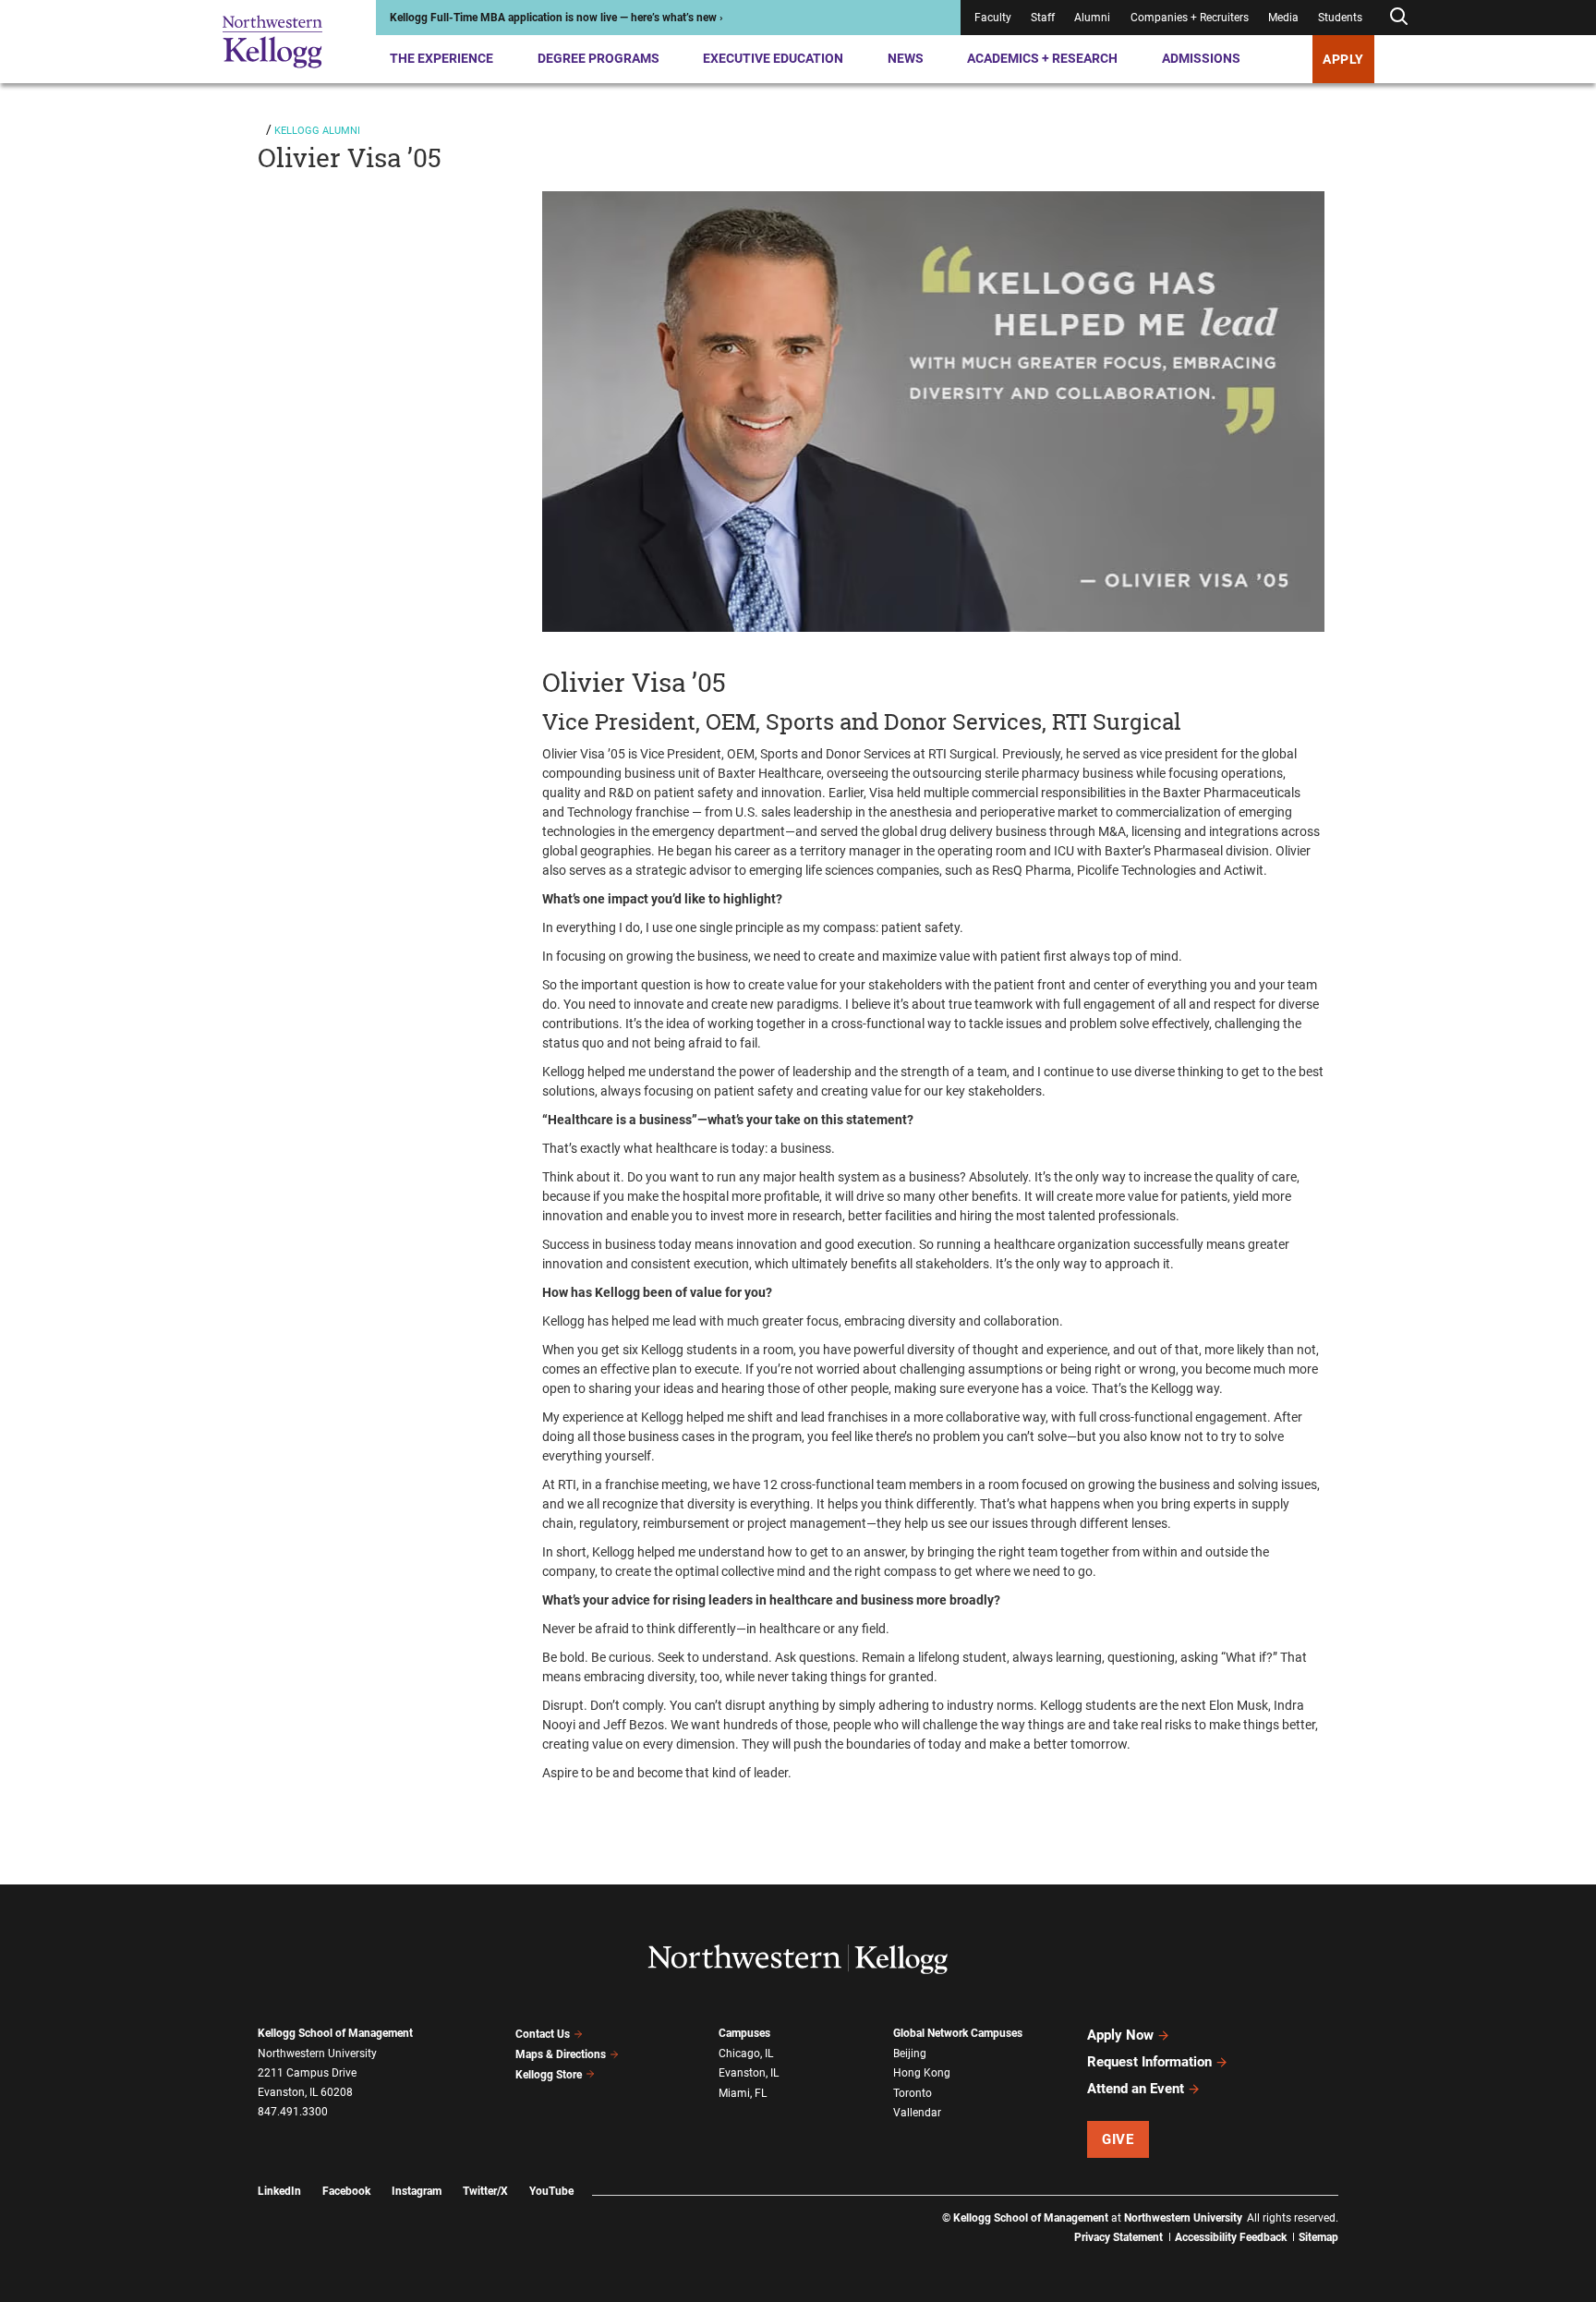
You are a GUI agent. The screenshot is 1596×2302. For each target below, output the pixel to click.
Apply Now (1120, 2035)
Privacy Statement (1118, 2237)
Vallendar (917, 2113)
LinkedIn (279, 2191)
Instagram (417, 2191)
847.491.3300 (293, 2112)
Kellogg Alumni (317, 131)
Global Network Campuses (958, 2033)
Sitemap (1318, 2237)
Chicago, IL (746, 2054)
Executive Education (773, 58)
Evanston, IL (749, 2073)
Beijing (910, 2054)
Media (1283, 18)
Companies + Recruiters (1190, 18)
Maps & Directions (561, 2054)
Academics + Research (1042, 58)
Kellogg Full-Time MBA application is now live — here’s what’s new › (556, 18)
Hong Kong (922, 2073)
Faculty (993, 18)
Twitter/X (485, 2191)
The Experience (441, 58)
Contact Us (543, 2034)
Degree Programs (598, 58)
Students (1340, 18)
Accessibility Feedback (1231, 2237)
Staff (1043, 18)
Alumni (1092, 18)
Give (1118, 2139)
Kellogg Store (549, 2075)
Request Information (1149, 2062)
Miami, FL (743, 2093)
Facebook (346, 2191)
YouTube (551, 2191)
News (906, 58)
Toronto (913, 2093)
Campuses (744, 2033)
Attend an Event (1136, 2089)
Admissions (1201, 58)
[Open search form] (1398, 17)
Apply (1343, 59)
